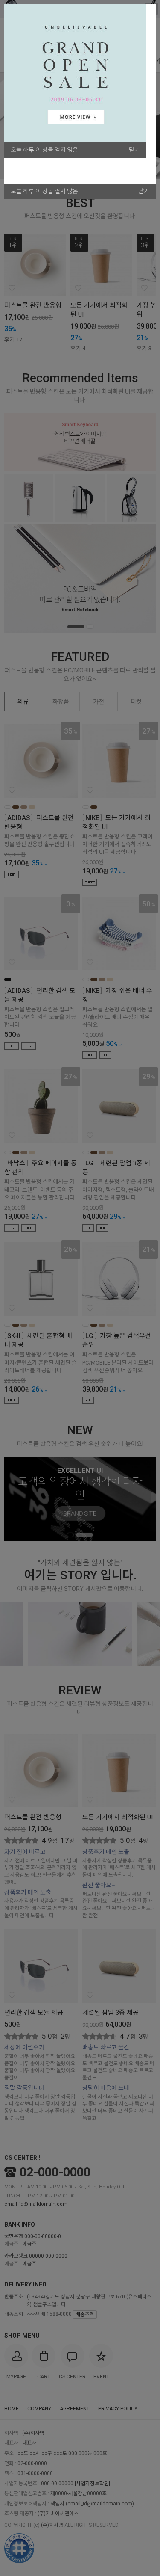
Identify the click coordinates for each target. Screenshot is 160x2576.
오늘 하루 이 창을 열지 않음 (44, 191)
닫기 (144, 191)
